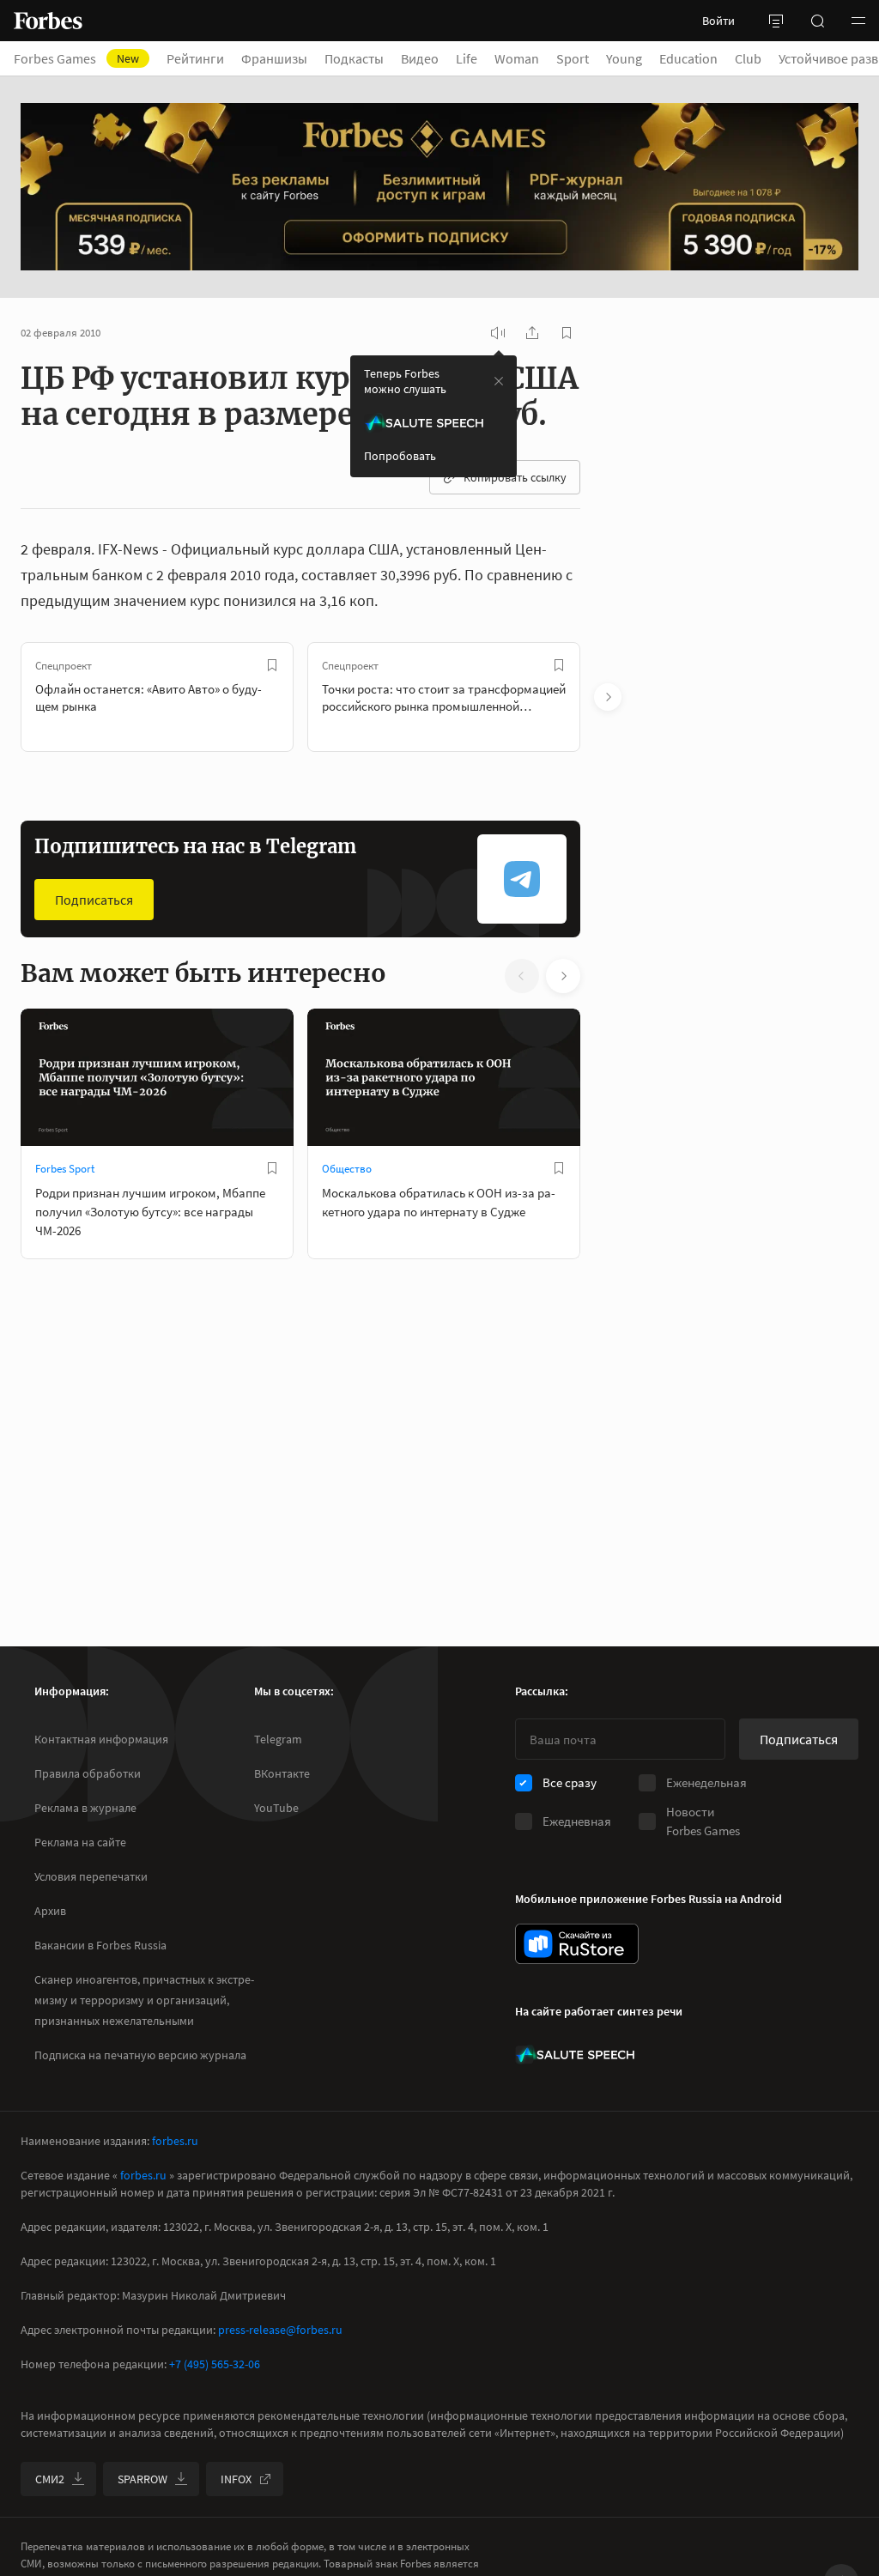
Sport (573, 58)
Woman (517, 58)
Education (688, 58)
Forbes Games (76, 58)
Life (467, 58)
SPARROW (142, 2479)
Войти (718, 21)
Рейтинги (195, 58)
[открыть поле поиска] (817, 21)
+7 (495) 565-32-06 (215, 2364)
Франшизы (274, 58)
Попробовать (400, 456)
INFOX (236, 2479)
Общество (347, 1169)
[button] (858, 21)
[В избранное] (272, 665)
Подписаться (94, 900)
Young (624, 58)
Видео (420, 58)
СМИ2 (50, 2479)
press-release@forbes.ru (280, 2330)
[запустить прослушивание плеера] (498, 333)
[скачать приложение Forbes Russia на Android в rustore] (577, 1944)
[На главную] (48, 21)
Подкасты (354, 58)
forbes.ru (175, 2141)
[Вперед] (608, 697)
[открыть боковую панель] (776, 21)
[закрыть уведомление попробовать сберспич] (499, 381)
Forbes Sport (65, 1169)
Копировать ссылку (515, 477)
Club (748, 58)
